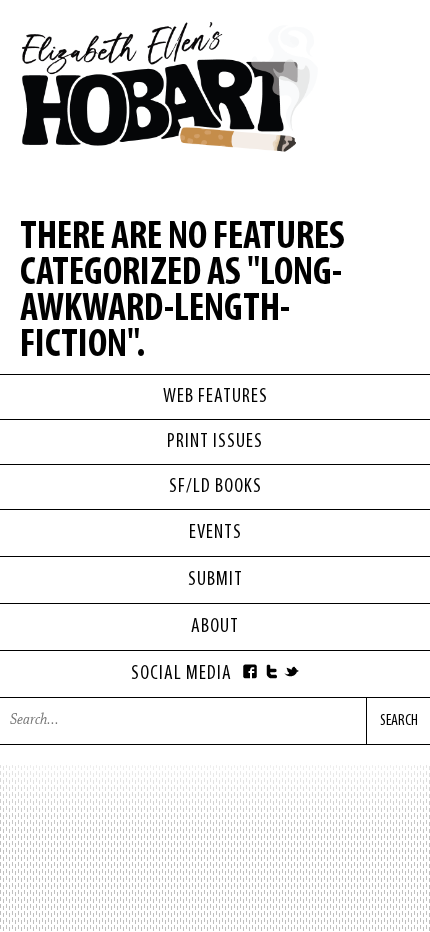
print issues (215, 442)
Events (215, 533)
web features (215, 397)
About (215, 627)
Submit (215, 580)
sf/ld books (215, 487)
